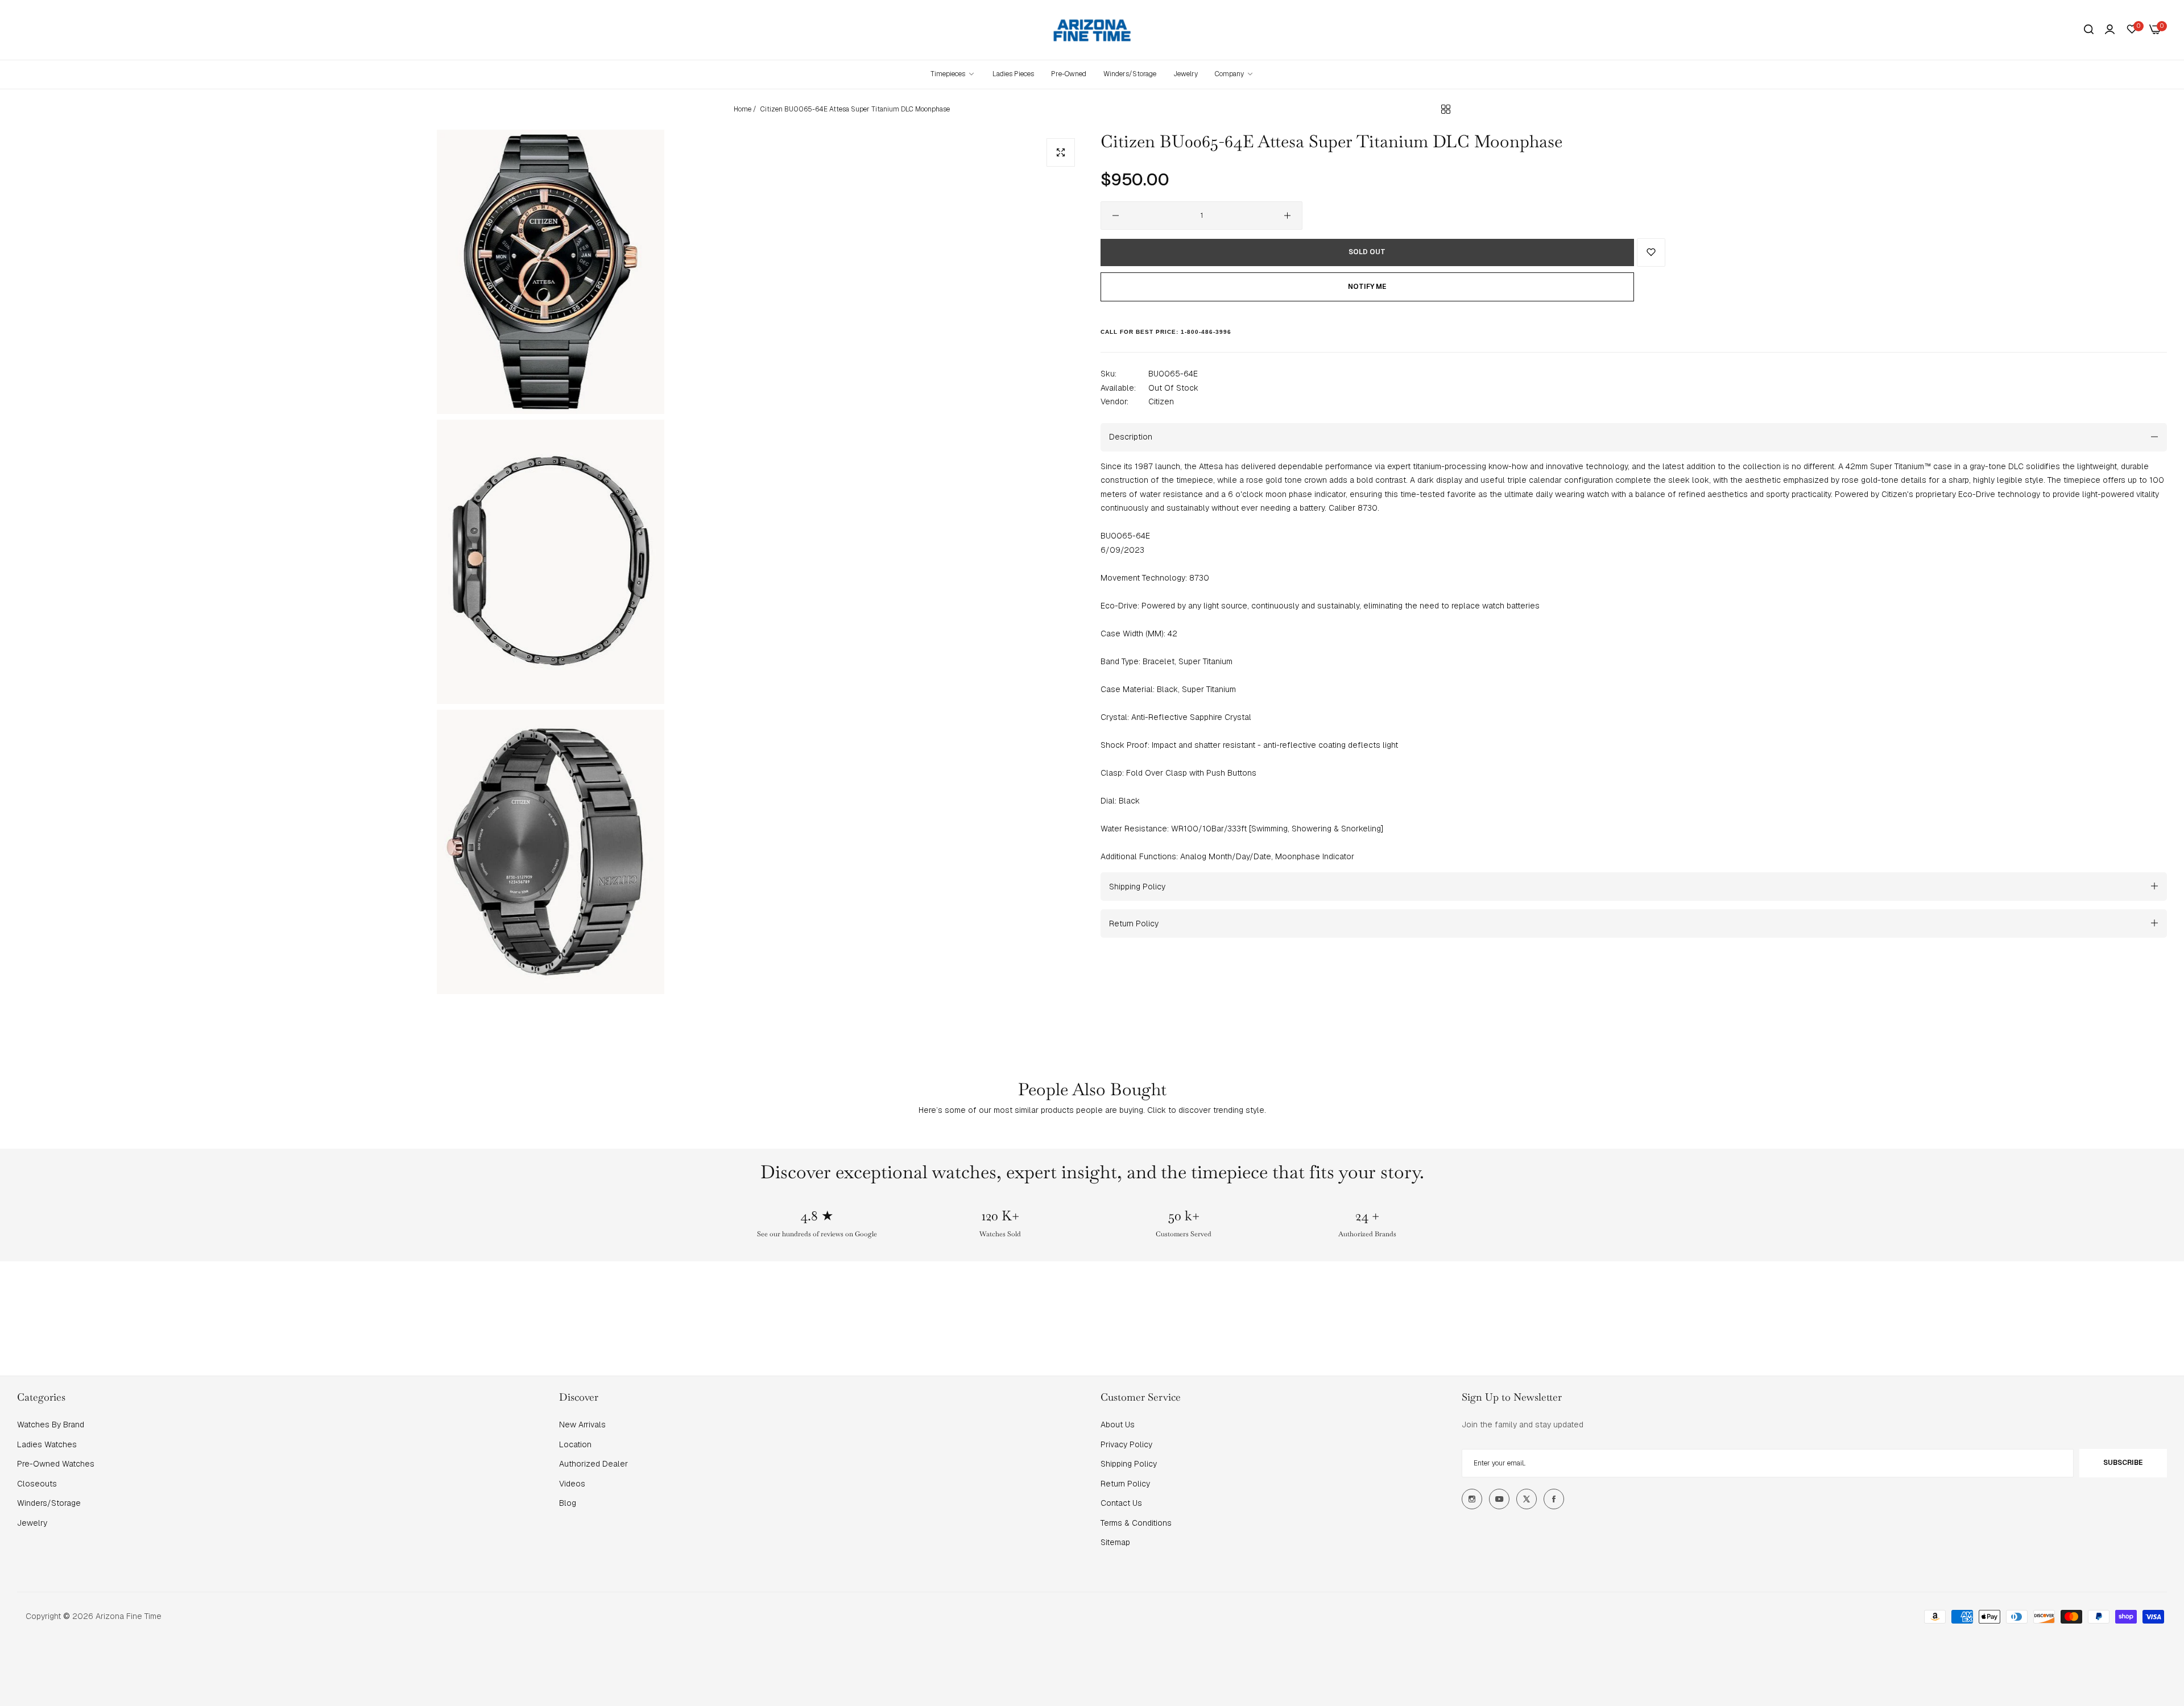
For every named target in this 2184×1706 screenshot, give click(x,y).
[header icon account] (2110, 30)
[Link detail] (1472, 1499)
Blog (568, 1503)
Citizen (1161, 401)
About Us (1118, 1425)
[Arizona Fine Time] (1092, 30)
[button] (1651, 252)
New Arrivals (582, 1425)
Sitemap (1115, 1542)
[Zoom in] (1061, 152)
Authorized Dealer (593, 1464)
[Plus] (1287, 216)
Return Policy (1125, 1484)
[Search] (2089, 30)
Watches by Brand (51, 1425)
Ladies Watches (47, 1444)
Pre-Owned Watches (56, 1464)
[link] (1234, 74)
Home (743, 109)
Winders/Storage (49, 1503)
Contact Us (1121, 1503)
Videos (572, 1484)
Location (575, 1444)
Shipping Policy (1129, 1464)
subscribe (2123, 1463)
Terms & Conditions (1136, 1523)
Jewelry (32, 1523)
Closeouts (37, 1484)
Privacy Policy (1126, 1444)
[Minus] (1116, 216)
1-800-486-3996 (1206, 331)
